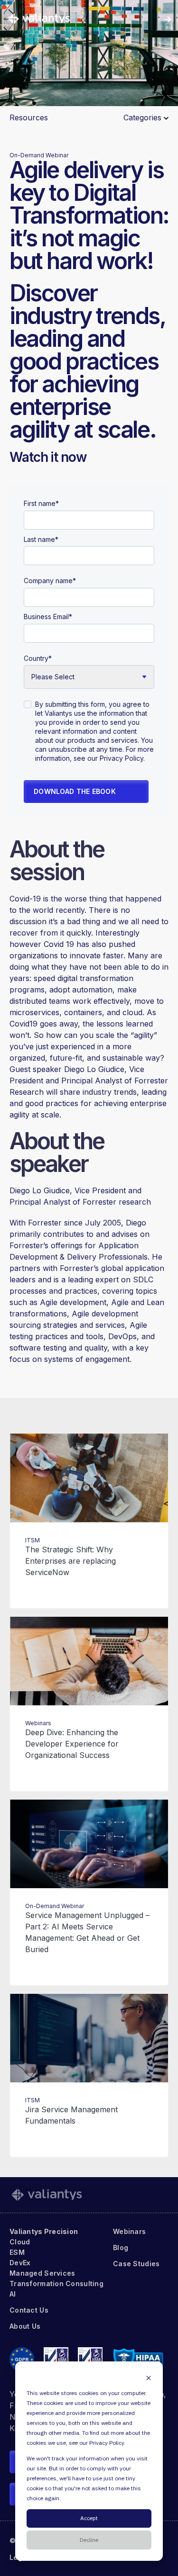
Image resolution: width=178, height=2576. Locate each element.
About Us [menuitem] (25, 2326)
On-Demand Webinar (39, 155)
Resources (29, 117)
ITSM (33, 1540)
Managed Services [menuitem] (42, 2273)
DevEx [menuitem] (20, 2263)
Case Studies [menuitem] (136, 2264)
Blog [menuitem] (121, 2247)
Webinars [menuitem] (129, 2231)
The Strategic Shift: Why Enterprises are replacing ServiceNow (70, 1561)
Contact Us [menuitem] (29, 2310)
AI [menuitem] (13, 2294)
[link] (39, 18)
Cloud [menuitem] (20, 2242)
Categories (144, 117)
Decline (89, 2540)
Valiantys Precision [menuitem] (44, 2231)
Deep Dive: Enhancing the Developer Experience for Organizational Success (72, 1744)
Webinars (38, 1723)
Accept (89, 2518)
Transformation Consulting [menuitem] (56, 2283)
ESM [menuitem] (17, 2252)
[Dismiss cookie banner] (149, 2378)
